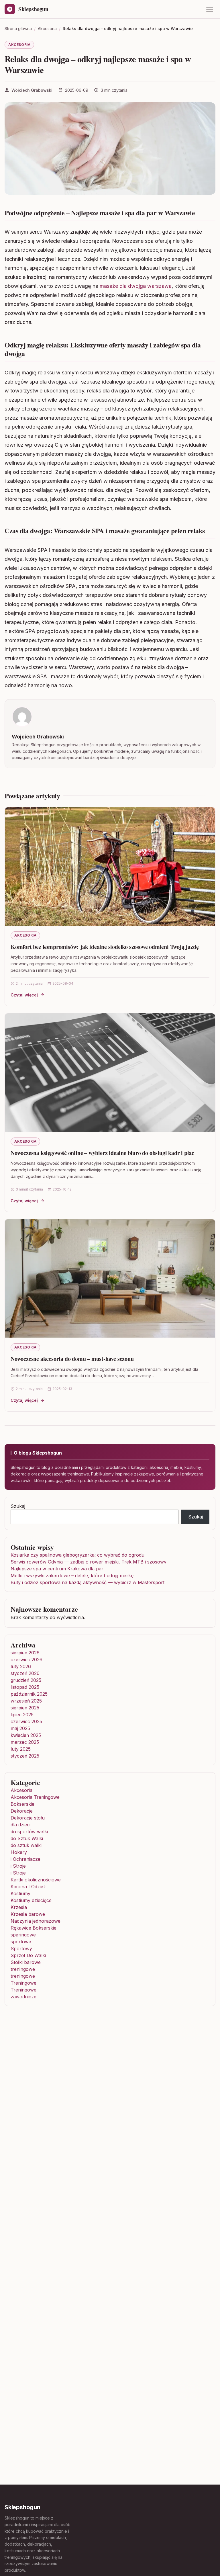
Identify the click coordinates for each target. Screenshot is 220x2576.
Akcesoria (19, 45)
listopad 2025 (25, 1687)
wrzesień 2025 (26, 1701)
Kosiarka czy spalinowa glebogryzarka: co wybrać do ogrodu (77, 1555)
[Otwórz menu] (210, 9)
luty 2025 (21, 1749)
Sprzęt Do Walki (28, 1955)
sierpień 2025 (25, 1708)
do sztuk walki (26, 1845)
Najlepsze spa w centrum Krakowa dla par (57, 1569)
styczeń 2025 (25, 1756)
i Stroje (18, 1866)
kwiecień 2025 (26, 1735)
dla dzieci (20, 1825)
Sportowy (21, 1948)
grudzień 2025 (26, 1680)
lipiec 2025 (22, 1715)
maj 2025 (20, 1728)
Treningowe (23, 1983)
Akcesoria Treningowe (35, 1797)
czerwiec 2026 (26, 1660)
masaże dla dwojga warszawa (136, 286)
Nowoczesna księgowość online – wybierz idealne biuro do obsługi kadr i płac (102, 1153)
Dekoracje (22, 1811)
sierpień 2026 (25, 1653)
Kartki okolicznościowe (36, 1880)
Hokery (19, 1852)
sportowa (21, 1942)
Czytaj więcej (24, 995)
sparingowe (23, 1935)
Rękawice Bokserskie (34, 1928)
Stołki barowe (26, 1962)
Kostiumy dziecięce (31, 1900)
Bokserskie (22, 1804)
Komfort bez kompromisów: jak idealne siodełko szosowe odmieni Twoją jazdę (105, 947)
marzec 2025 (25, 1742)
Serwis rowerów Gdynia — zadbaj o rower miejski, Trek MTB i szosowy (89, 1562)
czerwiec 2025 (26, 1721)
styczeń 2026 (25, 1673)
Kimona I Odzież (28, 1887)
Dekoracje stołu (28, 1818)
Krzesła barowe (28, 1914)
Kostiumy (20, 1893)
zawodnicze (23, 1997)
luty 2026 (21, 1666)
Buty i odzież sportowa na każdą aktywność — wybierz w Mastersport (88, 1582)
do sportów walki (29, 1832)
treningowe (23, 1969)
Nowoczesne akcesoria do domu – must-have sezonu (72, 1359)
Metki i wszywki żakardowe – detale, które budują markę (72, 1576)
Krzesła (19, 1907)
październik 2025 (29, 1694)
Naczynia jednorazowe (36, 1921)
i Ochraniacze (25, 1859)
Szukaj (18, 1506)
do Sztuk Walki (27, 1838)
